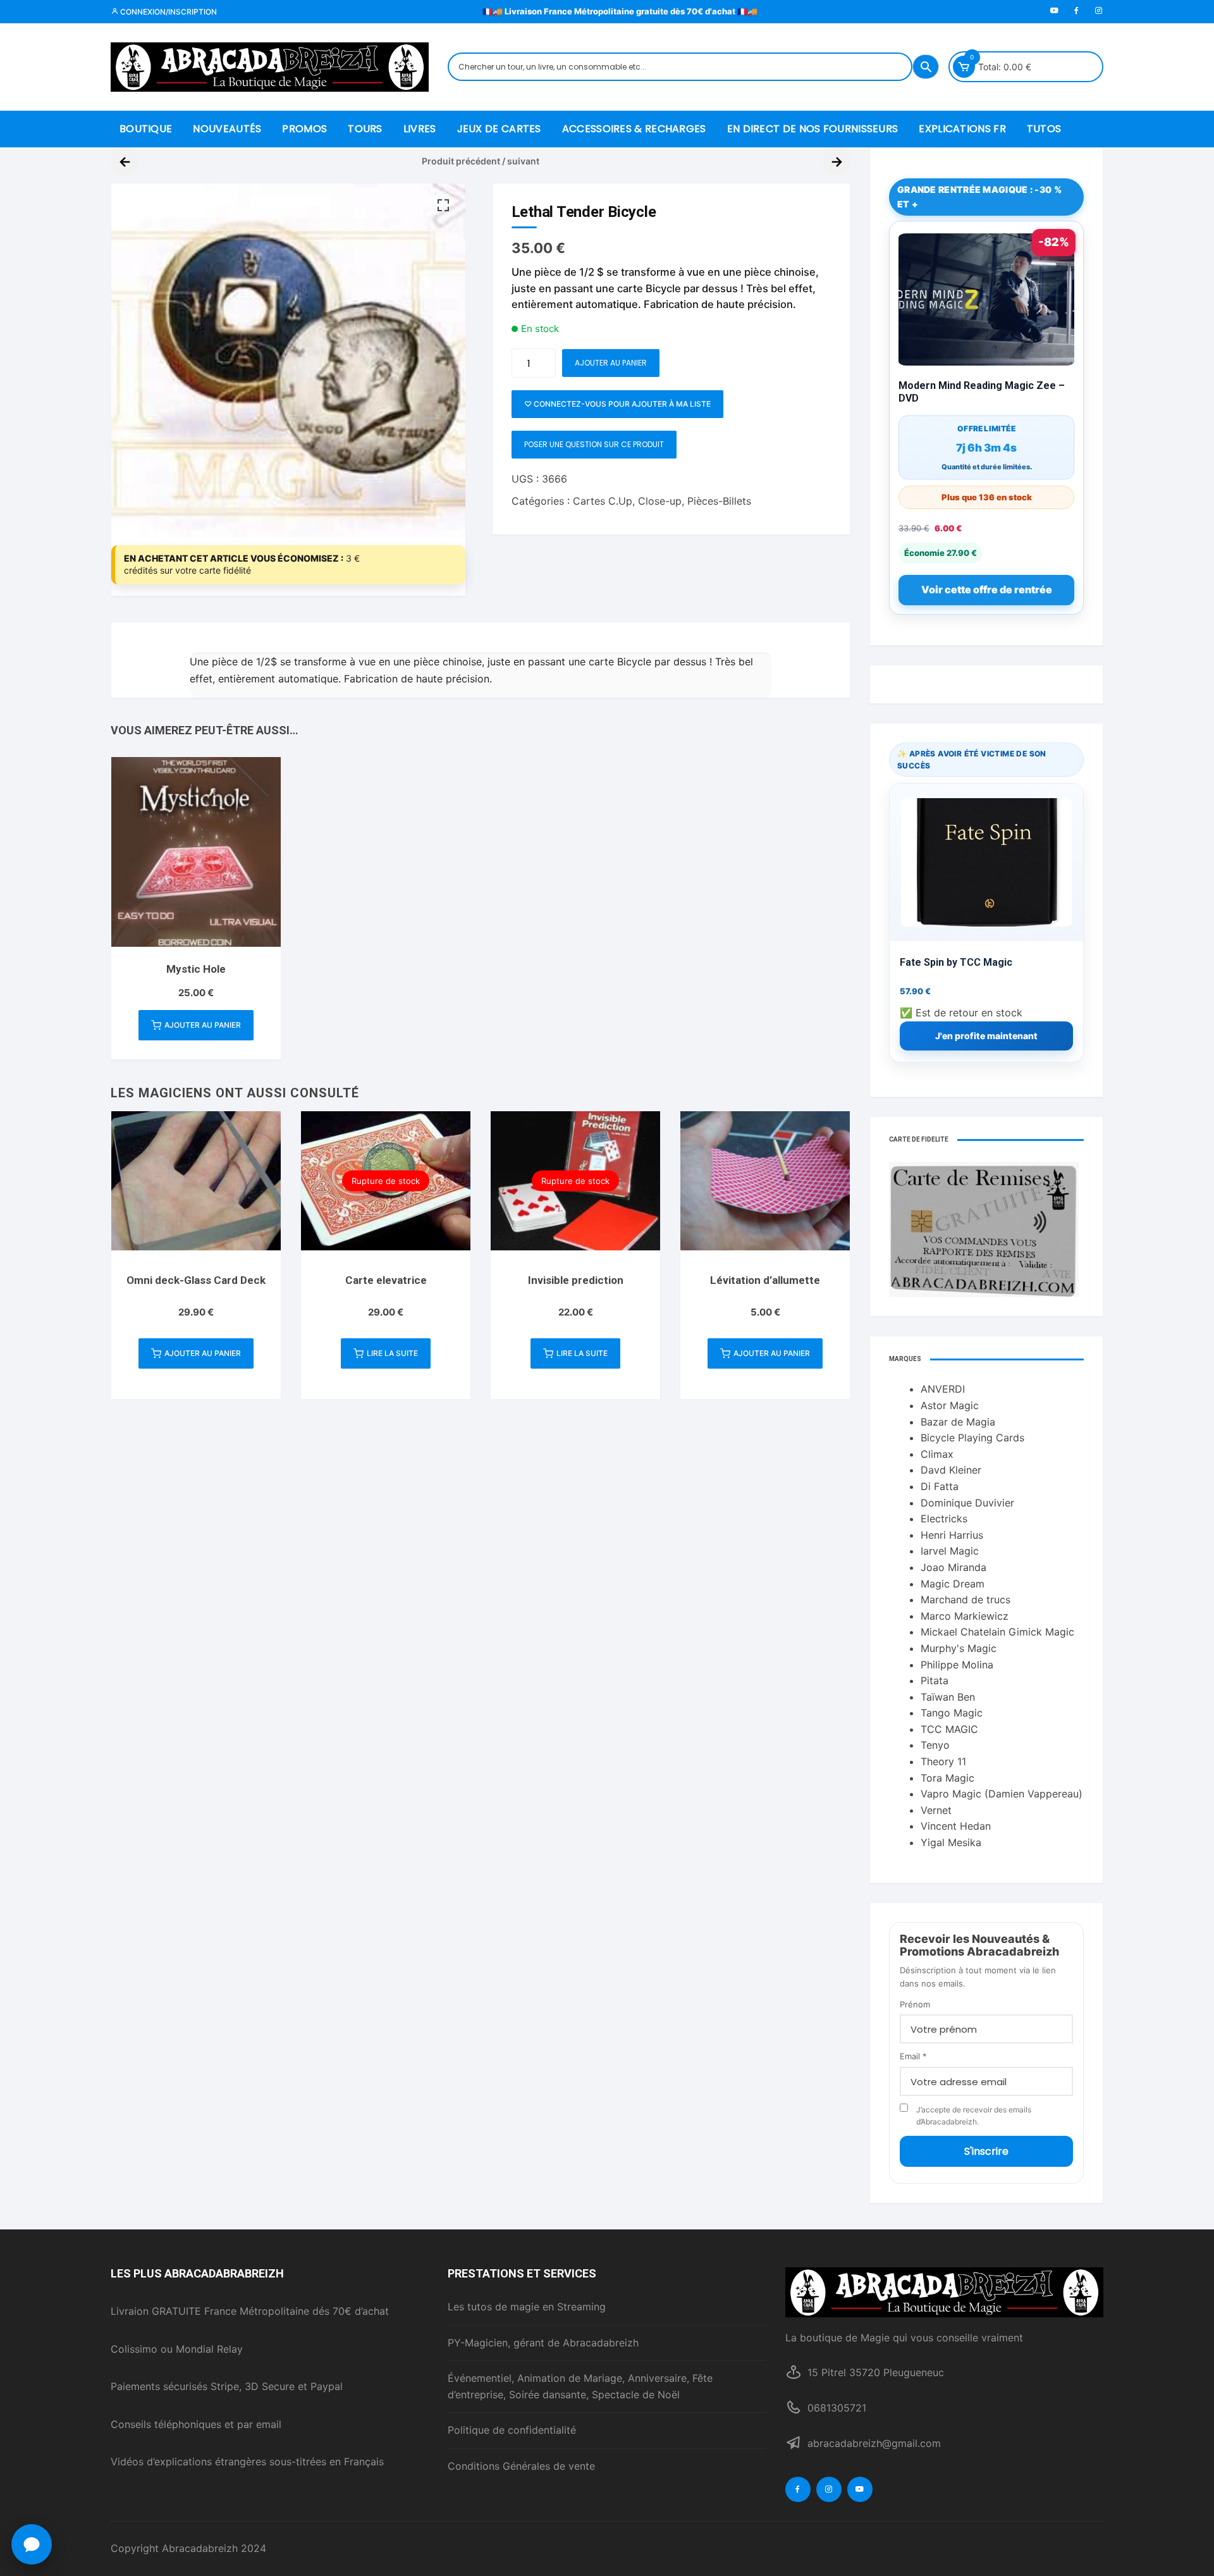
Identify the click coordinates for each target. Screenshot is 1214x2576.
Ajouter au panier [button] (203, 1025)
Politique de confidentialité (512, 2430)
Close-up (660, 501)
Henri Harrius (952, 1535)
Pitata (935, 1680)
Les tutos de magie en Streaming (527, 2307)
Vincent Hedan (956, 1826)
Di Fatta (940, 1486)
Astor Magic (950, 1405)
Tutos (1044, 129)
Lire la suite (392, 1353)
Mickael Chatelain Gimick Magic (997, 1632)
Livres (420, 129)
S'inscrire (986, 2151)
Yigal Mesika (951, 1842)
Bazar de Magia (958, 1422)
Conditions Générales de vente (521, 2466)
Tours (365, 129)
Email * (913, 2056)
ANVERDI (943, 1389)
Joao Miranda (953, 1567)
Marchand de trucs (966, 1599)
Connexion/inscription (168, 12)
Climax (937, 1454)
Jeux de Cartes (499, 129)
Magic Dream (953, 1584)
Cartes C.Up (603, 501)
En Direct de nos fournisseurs (813, 129)
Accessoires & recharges (634, 129)
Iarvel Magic (950, 1551)
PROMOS (304, 129)
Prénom (915, 2004)
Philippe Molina (957, 1665)
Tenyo (935, 1745)
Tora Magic (947, 1778)
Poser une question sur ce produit (594, 444)
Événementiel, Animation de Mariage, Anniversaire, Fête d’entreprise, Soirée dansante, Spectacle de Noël (580, 2386)
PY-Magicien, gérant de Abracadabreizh (543, 2343)
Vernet (936, 1810)
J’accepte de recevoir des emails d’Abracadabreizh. (974, 2116)
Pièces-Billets (719, 501)
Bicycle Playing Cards (972, 1438)
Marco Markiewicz (965, 1616)
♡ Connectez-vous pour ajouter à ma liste (617, 404)
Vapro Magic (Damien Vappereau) (1002, 1794)
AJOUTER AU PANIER (611, 363)
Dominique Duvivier (967, 1503)
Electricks (944, 1519)
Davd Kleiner (951, 1470)
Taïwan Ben (948, 1697)
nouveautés (227, 129)
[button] (443, 206)
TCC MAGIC (949, 1729)
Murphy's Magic (959, 1648)
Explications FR (962, 129)
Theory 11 (943, 1761)
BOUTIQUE (146, 129)
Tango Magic (952, 1713)
